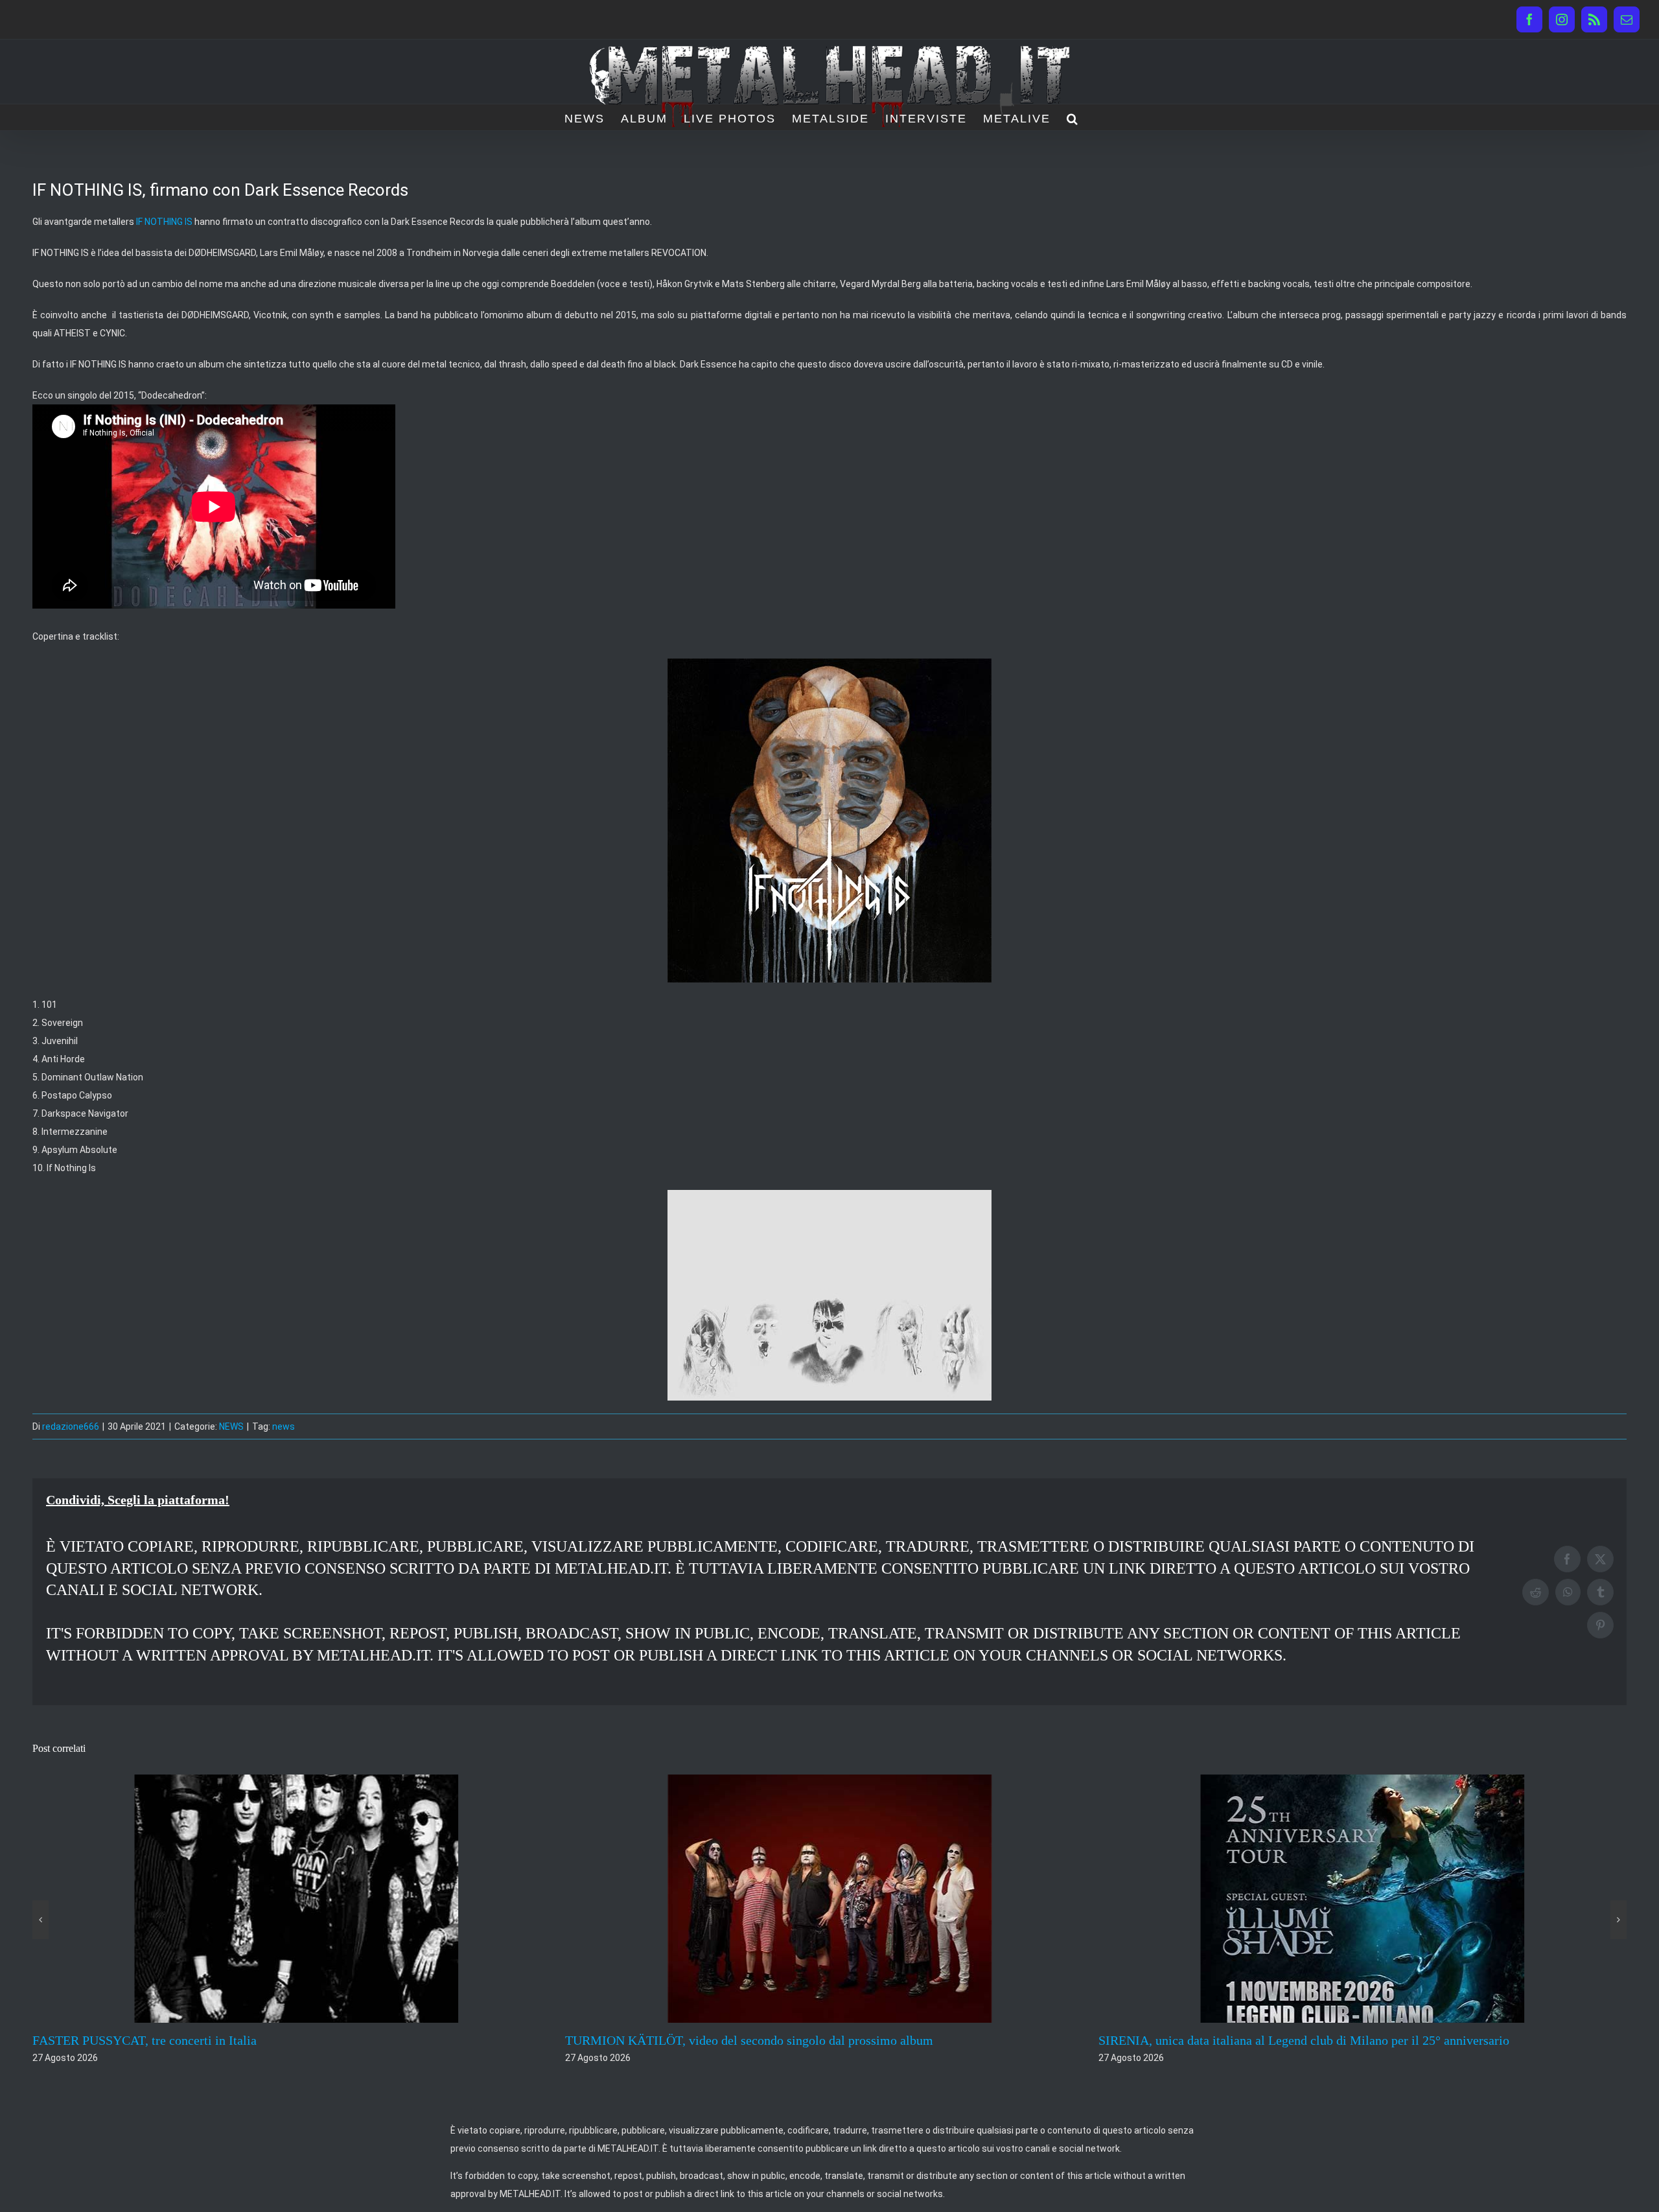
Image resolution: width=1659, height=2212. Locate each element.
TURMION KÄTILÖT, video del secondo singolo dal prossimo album (216, 2040)
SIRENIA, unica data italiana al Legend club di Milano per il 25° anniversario (771, 2040)
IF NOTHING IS (164, 222)
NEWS (231, 1426)
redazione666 (71, 1426)
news (284, 1426)
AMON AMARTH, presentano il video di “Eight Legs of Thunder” (1273, 2040)
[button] (1073, 117)
